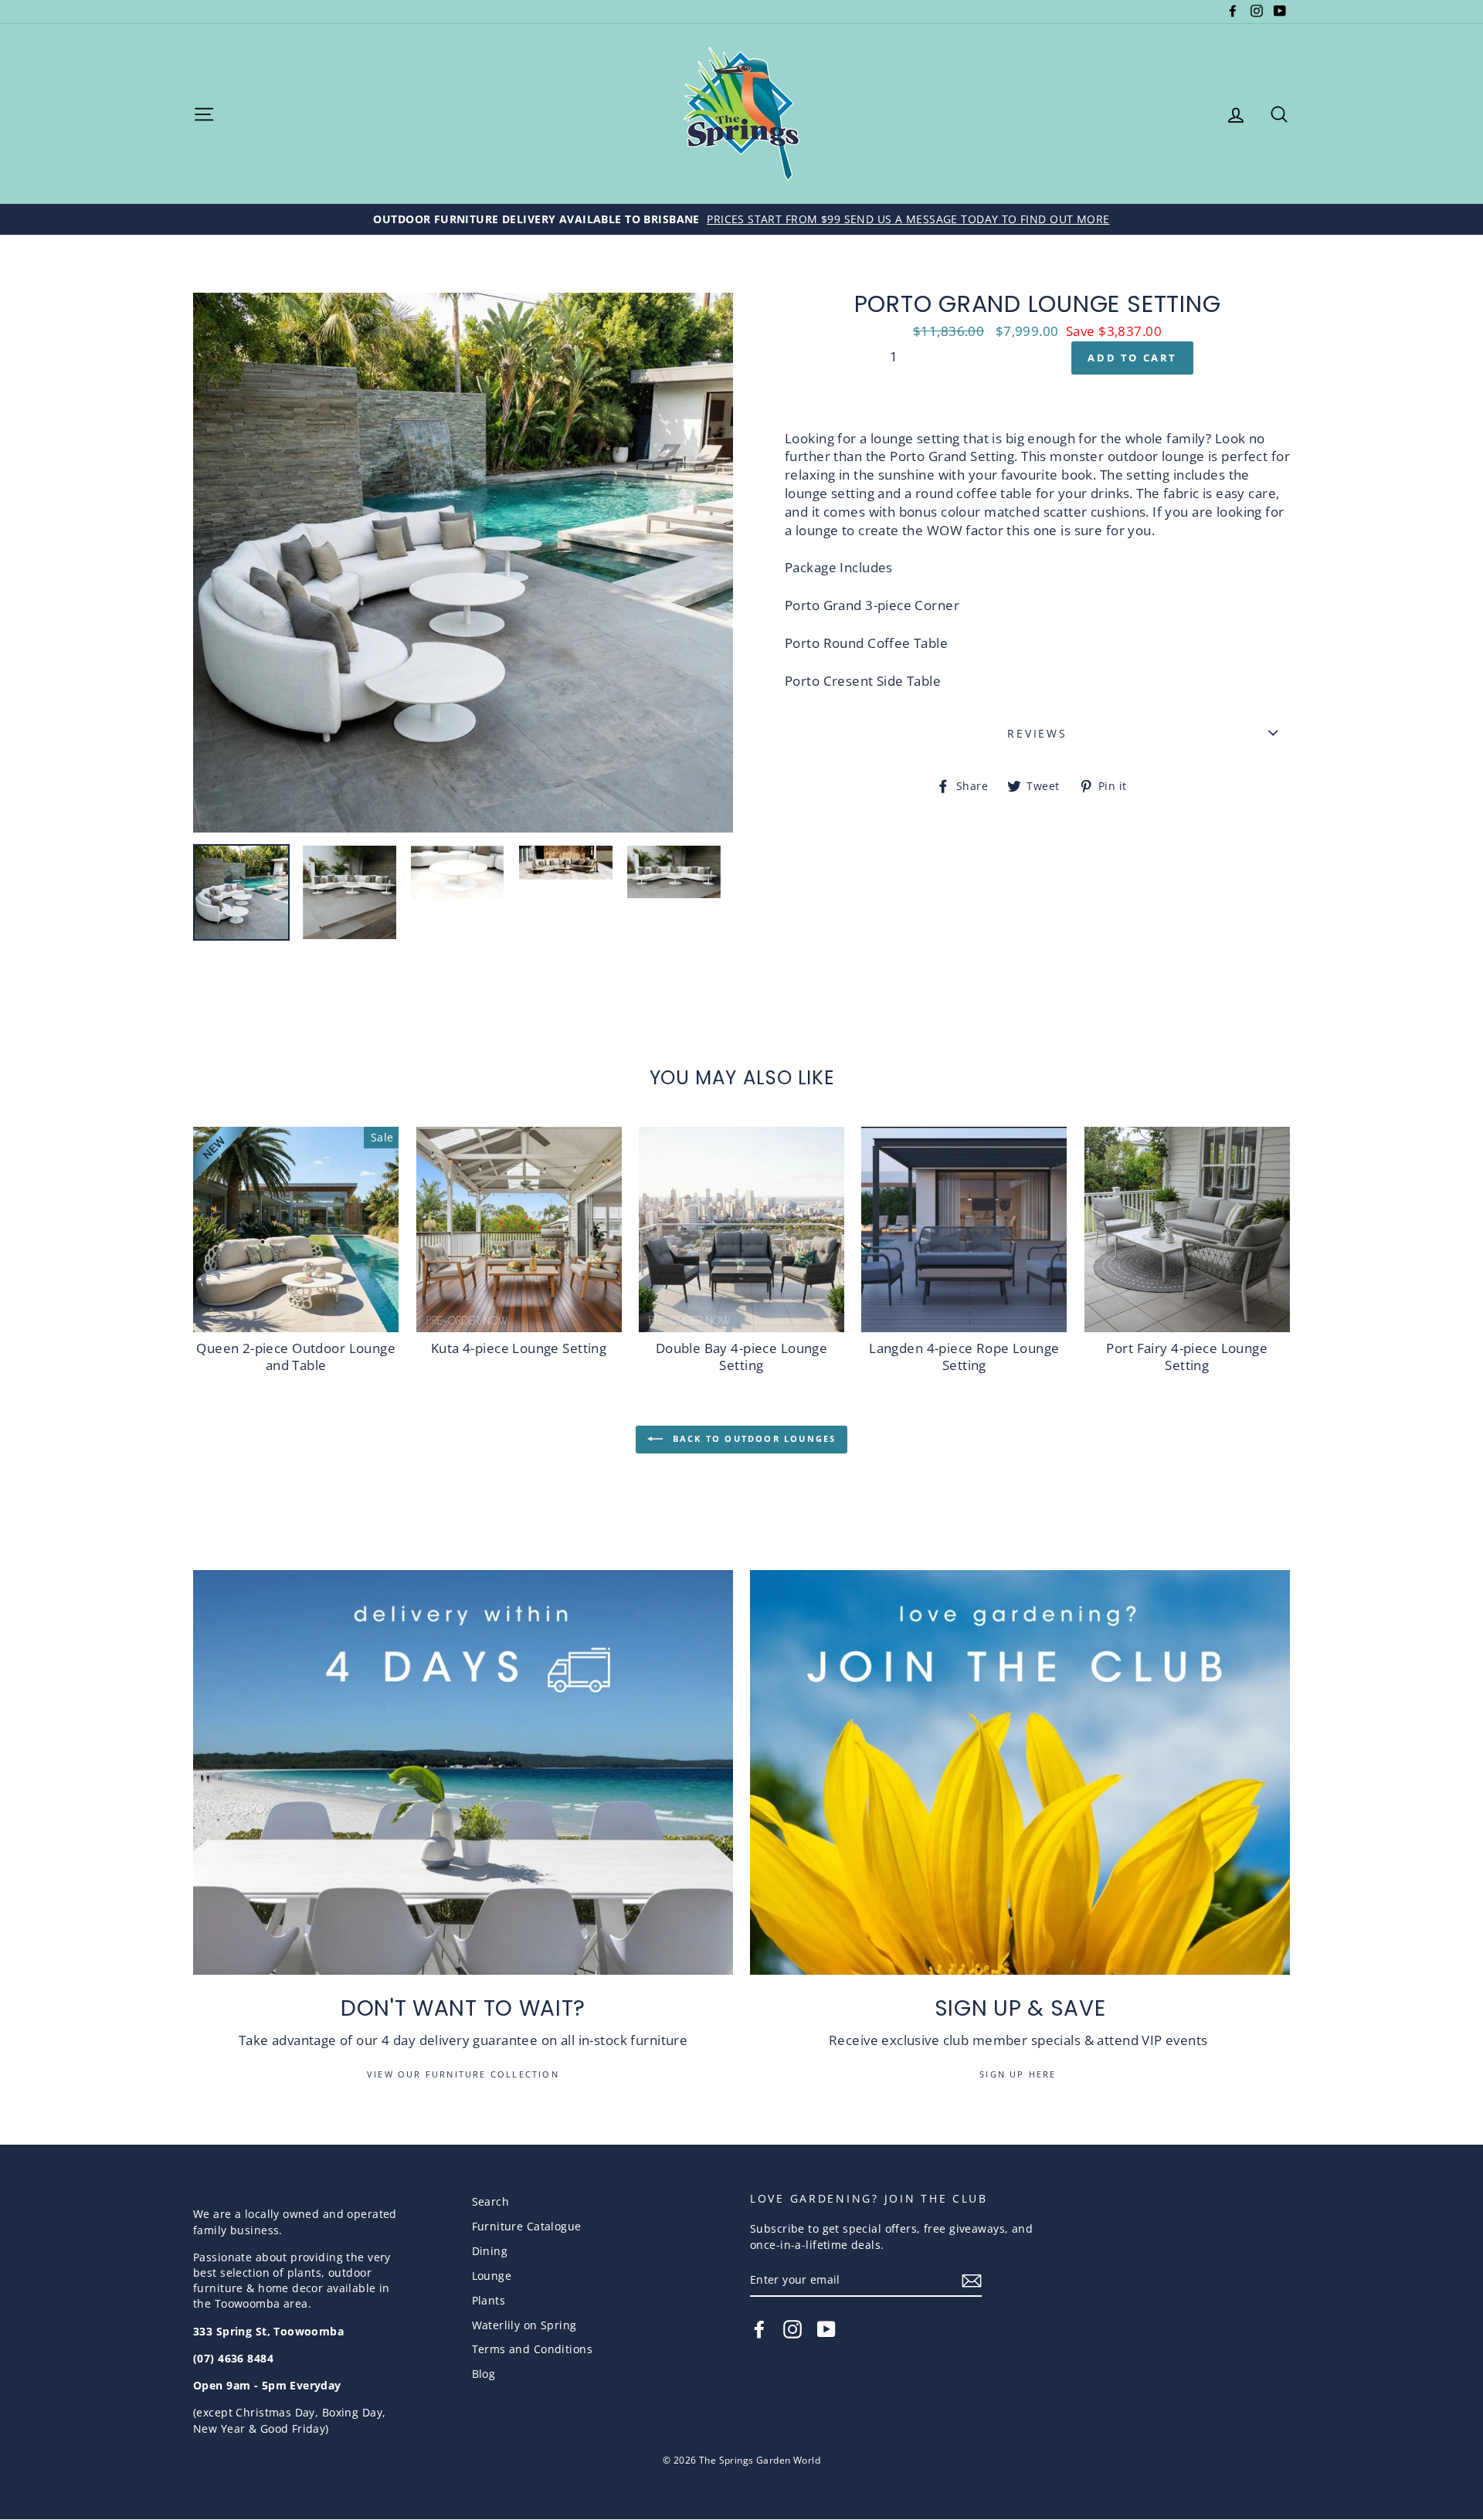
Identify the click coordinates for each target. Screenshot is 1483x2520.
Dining (490, 2251)
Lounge (492, 2276)
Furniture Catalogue (527, 2226)
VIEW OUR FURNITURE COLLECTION (463, 2074)
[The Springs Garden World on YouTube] (826, 2329)
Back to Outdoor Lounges (753, 1438)
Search (491, 2201)
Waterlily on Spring (524, 2325)
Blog (484, 2374)
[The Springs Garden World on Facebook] (759, 2329)
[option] (741, 219)
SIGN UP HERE (1020, 2074)
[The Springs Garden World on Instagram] (792, 2329)
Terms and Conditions (533, 2349)
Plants (489, 2300)
